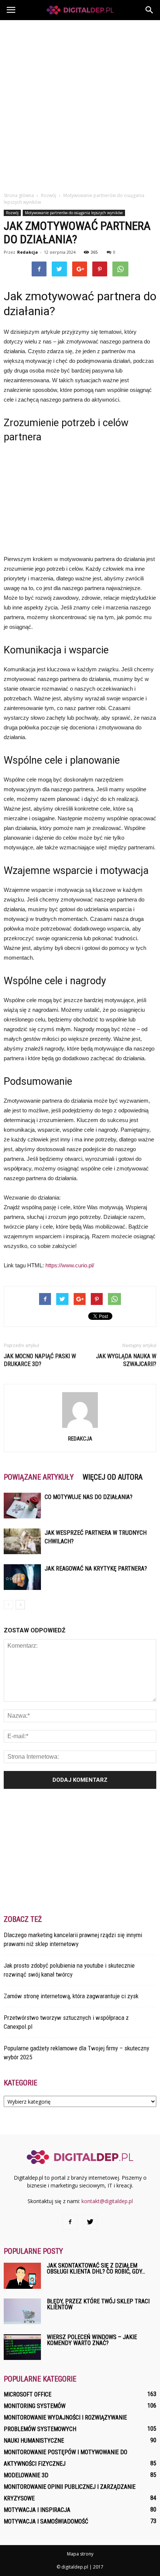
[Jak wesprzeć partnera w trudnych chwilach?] (22, 1541)
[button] (150, 10)
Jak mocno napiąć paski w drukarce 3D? (40, 1360)
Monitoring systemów (35, 2406)
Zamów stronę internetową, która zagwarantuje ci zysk (71, 1996)
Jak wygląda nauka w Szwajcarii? (126, 1360)
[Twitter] (90, 2222)
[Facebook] (70, 2222)
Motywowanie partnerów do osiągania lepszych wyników (74, 213)
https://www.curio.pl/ (70, 1265)
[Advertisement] (80, 104)
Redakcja (28, 252)
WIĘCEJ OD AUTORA (113, 1477)
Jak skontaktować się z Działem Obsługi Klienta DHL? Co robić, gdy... (96, 2268)
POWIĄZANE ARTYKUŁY (39, 1477)
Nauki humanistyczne (34, 2441)
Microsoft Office (28, 2394)
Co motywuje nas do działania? (89, 1497)
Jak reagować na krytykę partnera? (96, 1569)
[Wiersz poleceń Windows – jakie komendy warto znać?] (22, 2347)
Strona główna (19, 195)
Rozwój (12, 213)
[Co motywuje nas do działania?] (22, 1506)
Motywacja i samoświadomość (46, 2521)
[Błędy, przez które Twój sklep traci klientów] (22, 2311)
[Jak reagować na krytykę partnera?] (22, 1577)
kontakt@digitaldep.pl (107, 2201)
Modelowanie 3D (26, 2475)
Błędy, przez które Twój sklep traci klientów (98, 2304)
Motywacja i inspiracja (37, 2510)
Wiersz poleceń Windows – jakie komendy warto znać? (92, 2340)
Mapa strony (80, 2554)
